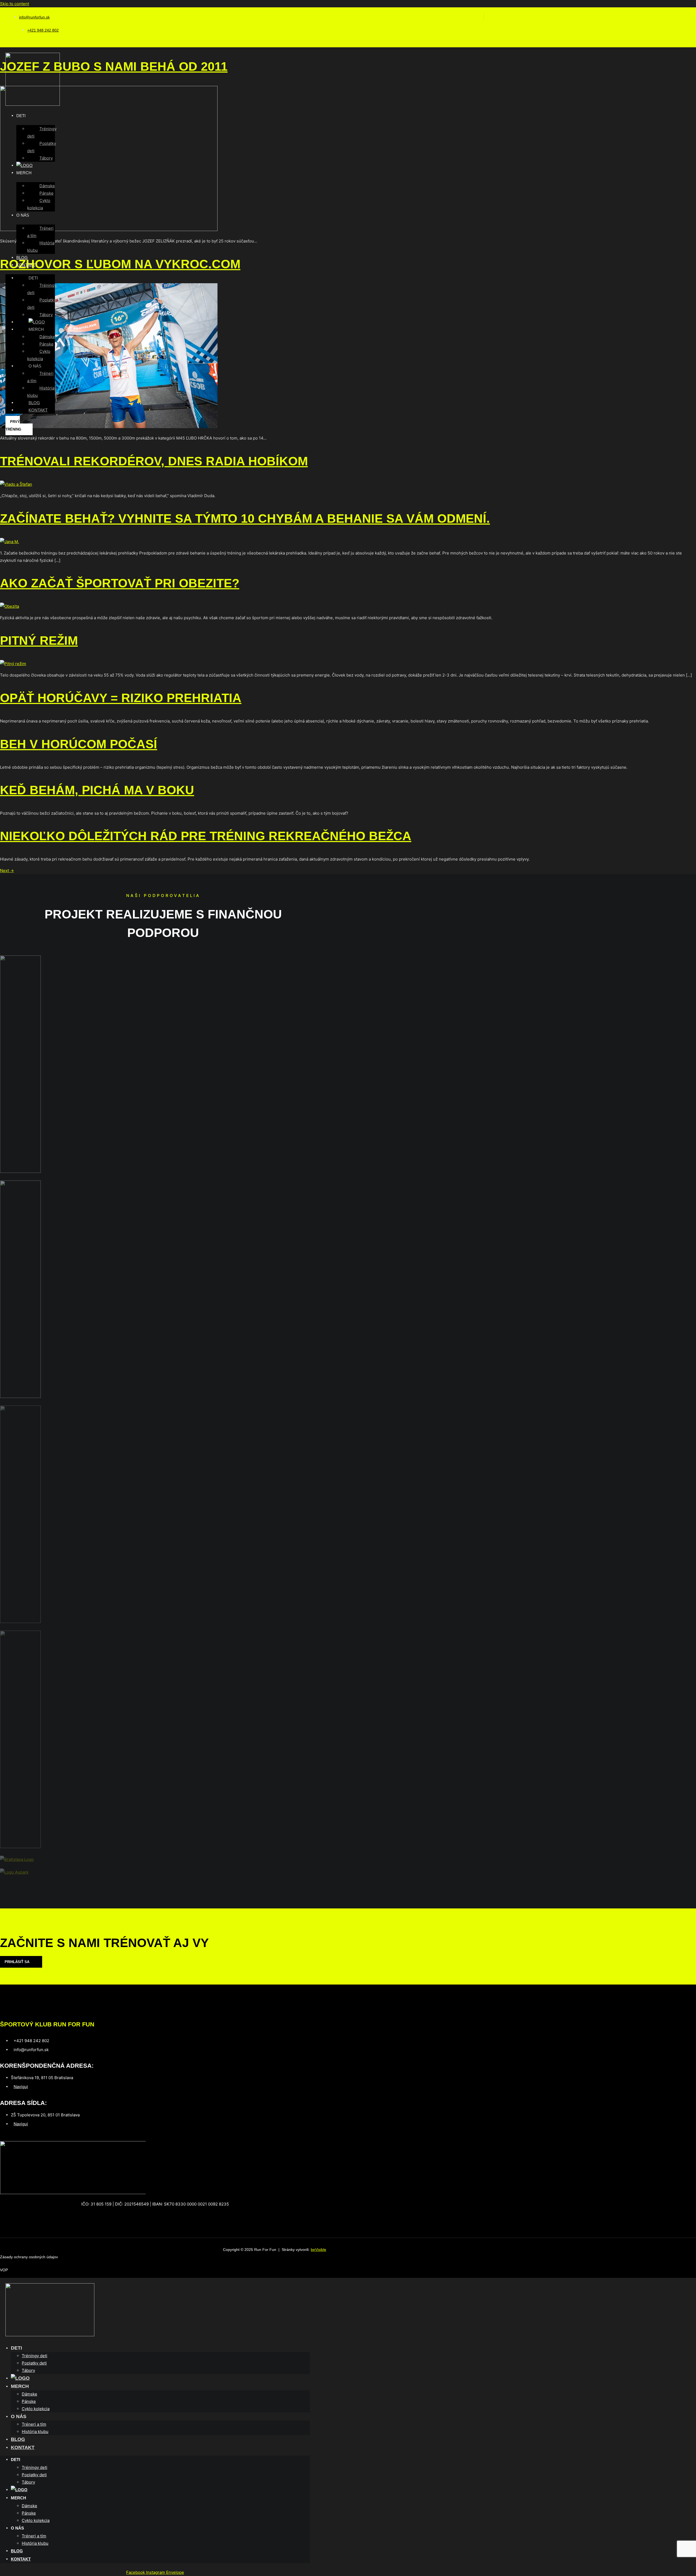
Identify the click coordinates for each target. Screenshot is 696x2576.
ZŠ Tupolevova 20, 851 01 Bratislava (45, 2115)
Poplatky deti (42, 147)
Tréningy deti (42, 132)
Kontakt (26, 265)
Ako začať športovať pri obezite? (120, 583)
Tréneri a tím (40, 232)
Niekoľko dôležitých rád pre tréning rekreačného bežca (206, 836)
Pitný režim (39, 641)
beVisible (319, 2250)
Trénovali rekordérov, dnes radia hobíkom (154, 461)
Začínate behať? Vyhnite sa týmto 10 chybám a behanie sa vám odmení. (245, 518)
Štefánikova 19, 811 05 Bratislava (42, 2078)
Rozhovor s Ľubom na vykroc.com (120, 264)
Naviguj (21, 2087)
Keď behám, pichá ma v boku (97, 790)
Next (7, 870)
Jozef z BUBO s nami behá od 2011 (114, 66)
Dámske (47, 186)
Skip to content (15, 4)
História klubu (41, 247)
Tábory (46, 158)
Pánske (46, 193)
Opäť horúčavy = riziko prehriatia (121, 698)
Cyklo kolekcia (39, 204)
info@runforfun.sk (34, 17)
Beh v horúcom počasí (79, 744)
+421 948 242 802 (43, 30)
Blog (22, 258)
